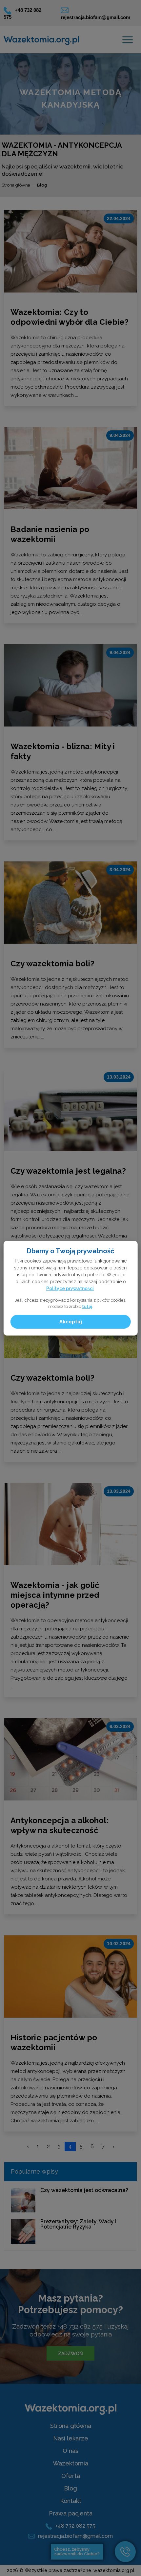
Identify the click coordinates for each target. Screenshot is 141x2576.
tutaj (87, 1306)
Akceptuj (71, 1322)
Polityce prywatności (70, 1288)
